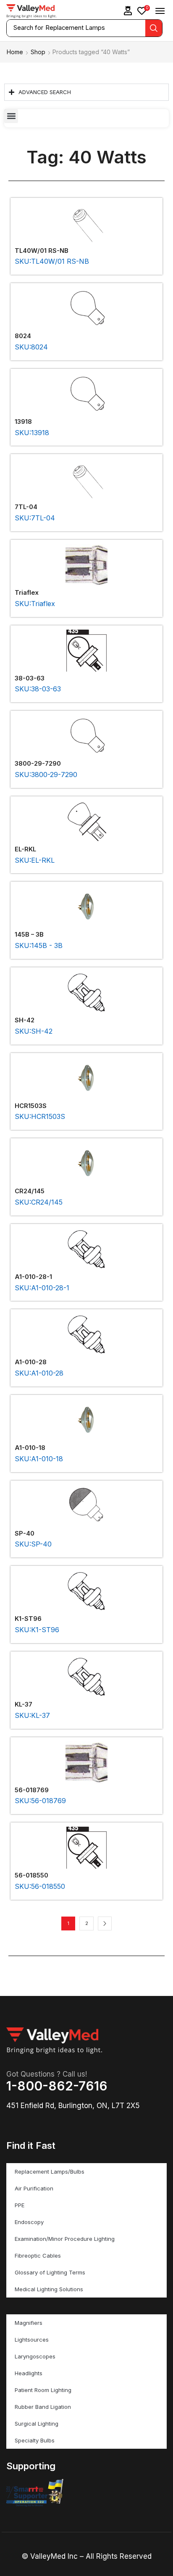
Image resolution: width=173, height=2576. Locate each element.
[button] (128, 11)
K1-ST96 (28, 1619)
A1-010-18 (30, 1448)
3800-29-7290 (38, 764)
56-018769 (32, 1790)
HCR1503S (31, 1106)
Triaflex (27, 593)
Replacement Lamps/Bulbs (50, 2172)
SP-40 (25, 1534)
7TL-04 (26, 507)
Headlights (29, 2373)
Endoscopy (29, 2222)
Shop (38, 52)
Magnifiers (29, 2323)
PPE (20, 2205)
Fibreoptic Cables (38, 2256)
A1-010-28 (31, 1362)
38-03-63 (30, 678)
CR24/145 (30, 1191)
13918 (23, 422)
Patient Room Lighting (43, 2390)
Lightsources (32, 2340)
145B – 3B (29, 935)
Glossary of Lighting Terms (50, 2272)
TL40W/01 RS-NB (42, 251)
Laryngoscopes (35, 2356)
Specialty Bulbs (35, 2440)
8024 (23, 336)
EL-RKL (25, 849)
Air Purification (34, 2188)
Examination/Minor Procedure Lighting (65, 2239)
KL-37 (24, 1704)
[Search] (154, 28)
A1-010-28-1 (33, 1277)
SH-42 (25, 1020)
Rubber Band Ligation (43, 2407)
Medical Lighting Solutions (49, 2289)
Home (15, 52)
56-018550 (31, 1875)
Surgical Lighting (37, 2424)
